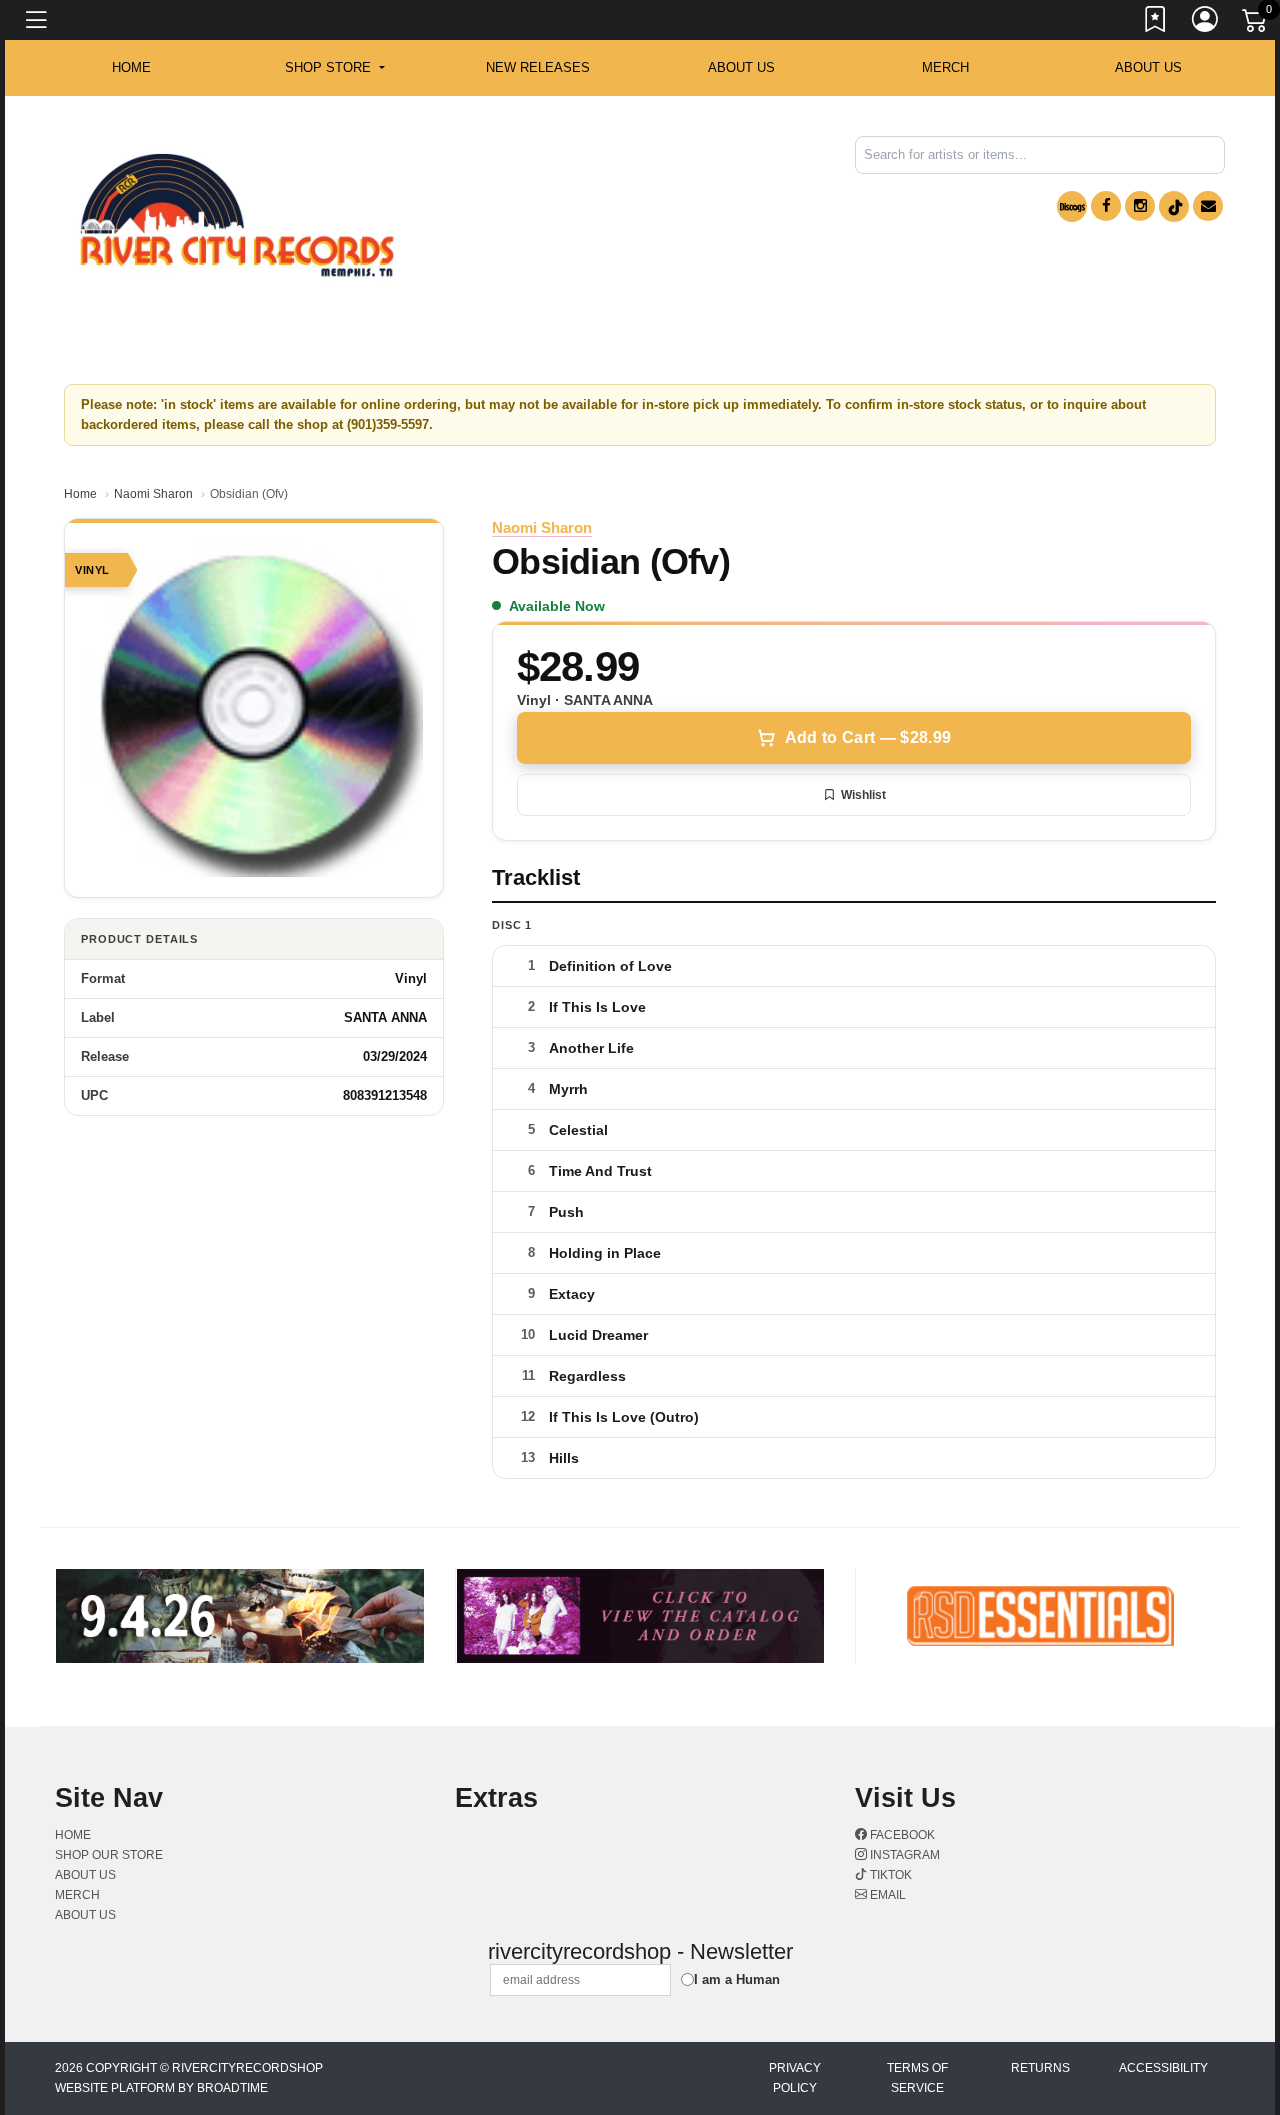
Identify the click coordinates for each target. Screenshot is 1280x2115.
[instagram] (1140, 206)
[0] (1256, 24)
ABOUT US (741, 67)
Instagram (903, 1855)
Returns (1040, 2068)
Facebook (901, 1835)
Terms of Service (917, 2078)
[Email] (1208, 206)
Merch (945, 67)
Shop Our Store (109, 1855)
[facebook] (1106, 206)
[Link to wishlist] (1156, 23)
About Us (1148, 67)
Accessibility (1163, 2068)
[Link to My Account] (1206, 23)
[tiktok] (1174, 206)
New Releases (538, 67)
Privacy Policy (795, 2078)
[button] (334, 68)
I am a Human (737, 1979)
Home (80, 494)
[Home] (237, 215)
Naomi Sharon (153, 494)
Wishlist (863, 795)
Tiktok (889, 1875)
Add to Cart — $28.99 (868, 737)
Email (886, 1895)
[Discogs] (1072, 206)
